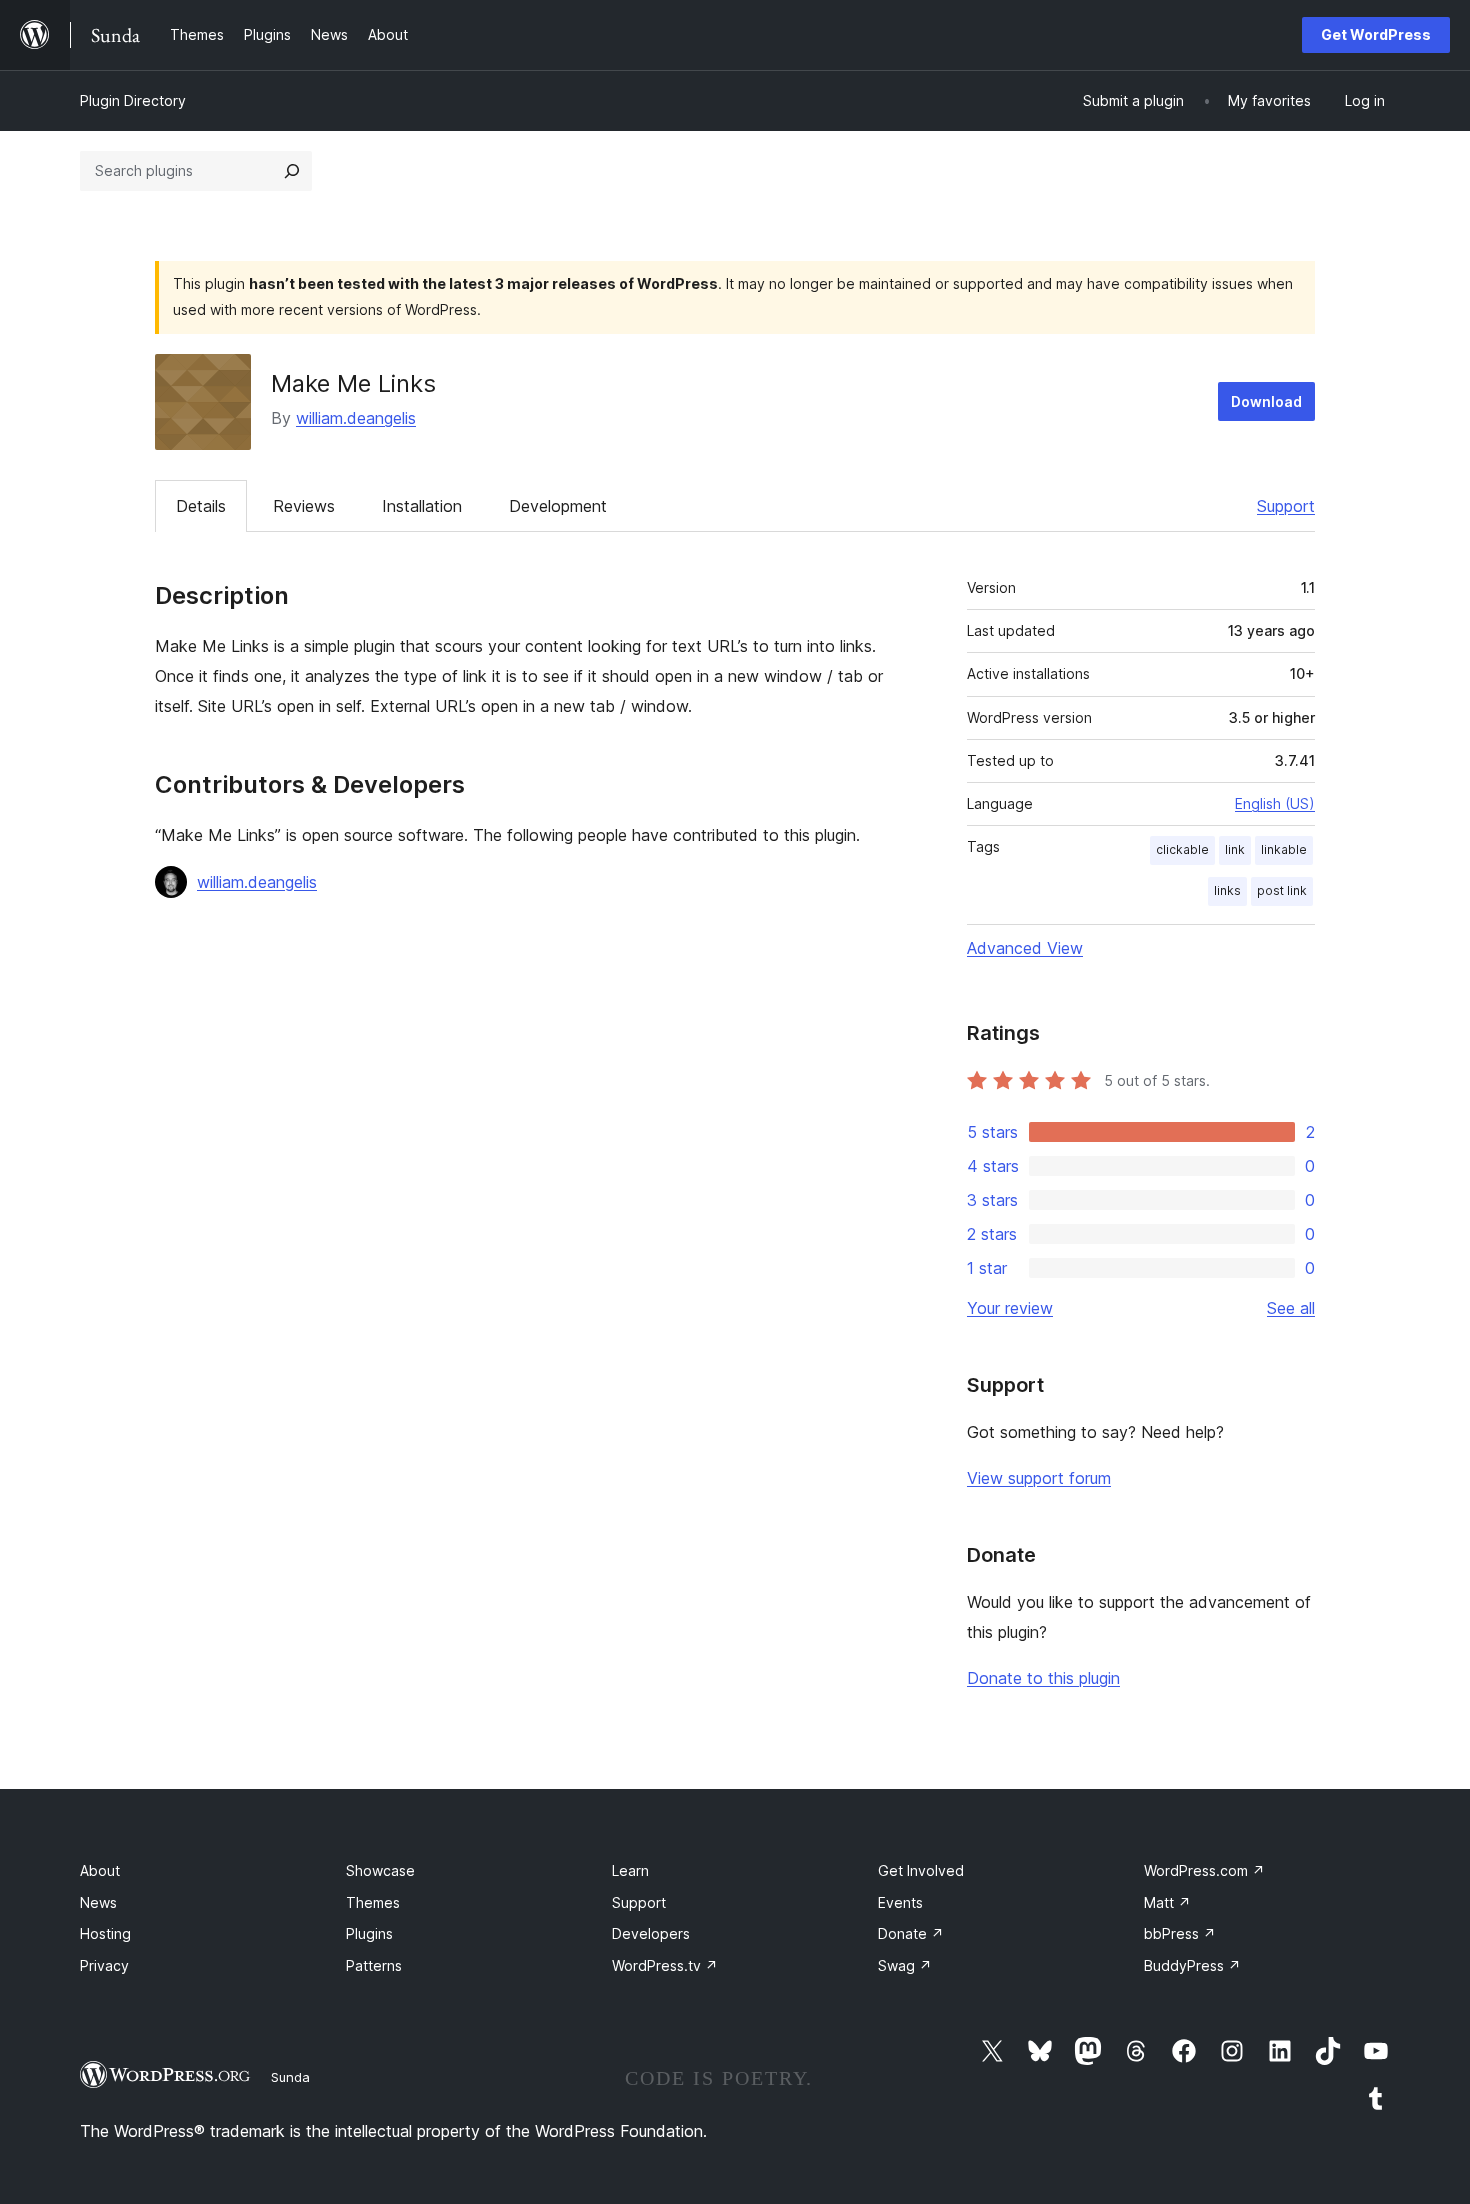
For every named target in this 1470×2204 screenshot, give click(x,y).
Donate (911, 1933)
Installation (422, 506)
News (98, 1902)
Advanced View (1025, 948)
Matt (1167, 1902)
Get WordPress (1376, 34)
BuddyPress (1192, 1965)
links (1227, 890)
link (1235, 849)
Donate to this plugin (1043, 1678)
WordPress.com (1204, 1870)
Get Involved (921, 1870)
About (100, 1870)
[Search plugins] (292, 171)
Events (900, 1902)
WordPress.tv (665, 1965)
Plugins (369, 1933)
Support (1286, 506)
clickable (1182, 849)
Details (201, 506)
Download (1266, 401)
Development (558, 506)
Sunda (290, 2077)
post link (1282, 890)
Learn (630, 1870)
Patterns (374, 1965)
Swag (905, 1965)
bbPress (1180, 1933)
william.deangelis (356, 418)
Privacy (104, 1965)
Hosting (105, 1933)
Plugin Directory (133, 100)
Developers (651, 1933)
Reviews (304, 506)
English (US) (1275, 803)
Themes (373, 1902)
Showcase (380, 1870)
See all (1291, 1308)
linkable (1284, 849)
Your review (1010, 1308)
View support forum (1039, 1478)
